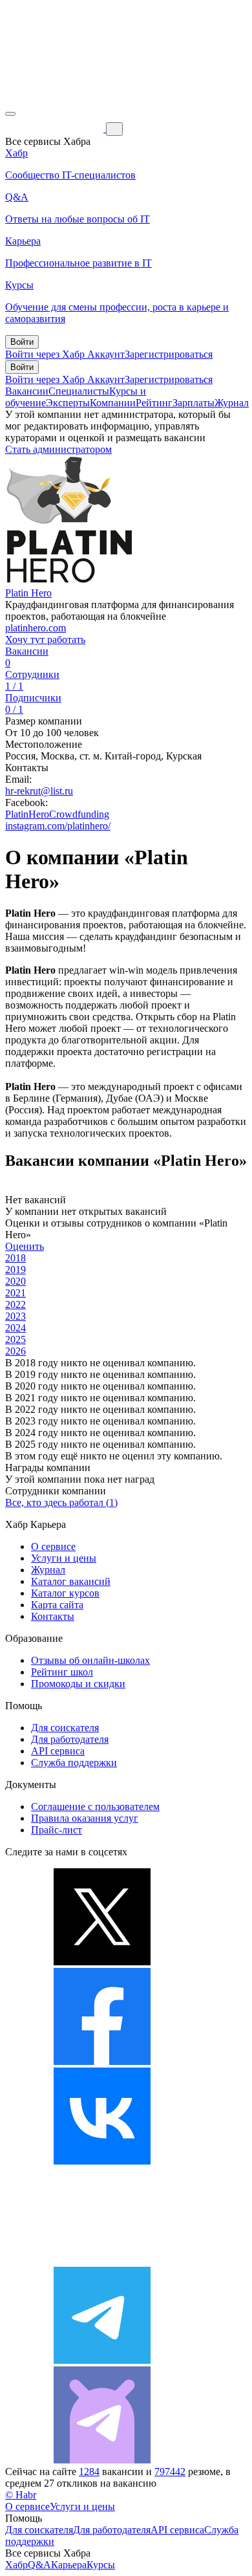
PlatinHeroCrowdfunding (57, 814)
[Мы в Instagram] (102, 2261)
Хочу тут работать (45, 639)
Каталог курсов (65, 1593)
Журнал (232, 403)
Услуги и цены (64, 1558)
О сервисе (53, 1546)
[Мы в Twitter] (102, 1962)
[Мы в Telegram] (102, 2360)
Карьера (69, 2565)
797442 (170, 2472)
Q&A (39, 2565)
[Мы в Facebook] (102, 2061)
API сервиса (58, 1751)
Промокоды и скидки (78, 1684)
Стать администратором (58, 449)
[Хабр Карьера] (56, 128)
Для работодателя (70, 1739)
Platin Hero (28, 593)
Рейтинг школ (62, 1672)
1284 (89, 2472)
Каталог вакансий (71, 1581)
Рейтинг (154, 403)
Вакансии (27, 391)
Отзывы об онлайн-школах (90, 1660)
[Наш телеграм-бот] (102, 2460)
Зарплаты (194, 403)
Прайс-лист (57, 1830)
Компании (113, 403)
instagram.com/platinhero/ (58, 826)
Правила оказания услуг (85, 1818)
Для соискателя (65, 1728)
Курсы (101, 2565)
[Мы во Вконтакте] (102, 2161)
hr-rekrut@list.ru (39, 791)
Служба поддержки (74, 1763)
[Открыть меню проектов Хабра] (10, 114)
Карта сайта (57, 1605)
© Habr (21, 2495)
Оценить (25, 1246)
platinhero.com (36, 628)
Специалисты (79, 391)
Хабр (16, 2565)
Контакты (53, 1616)
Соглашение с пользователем (95, 1806)
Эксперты (68, 403)
